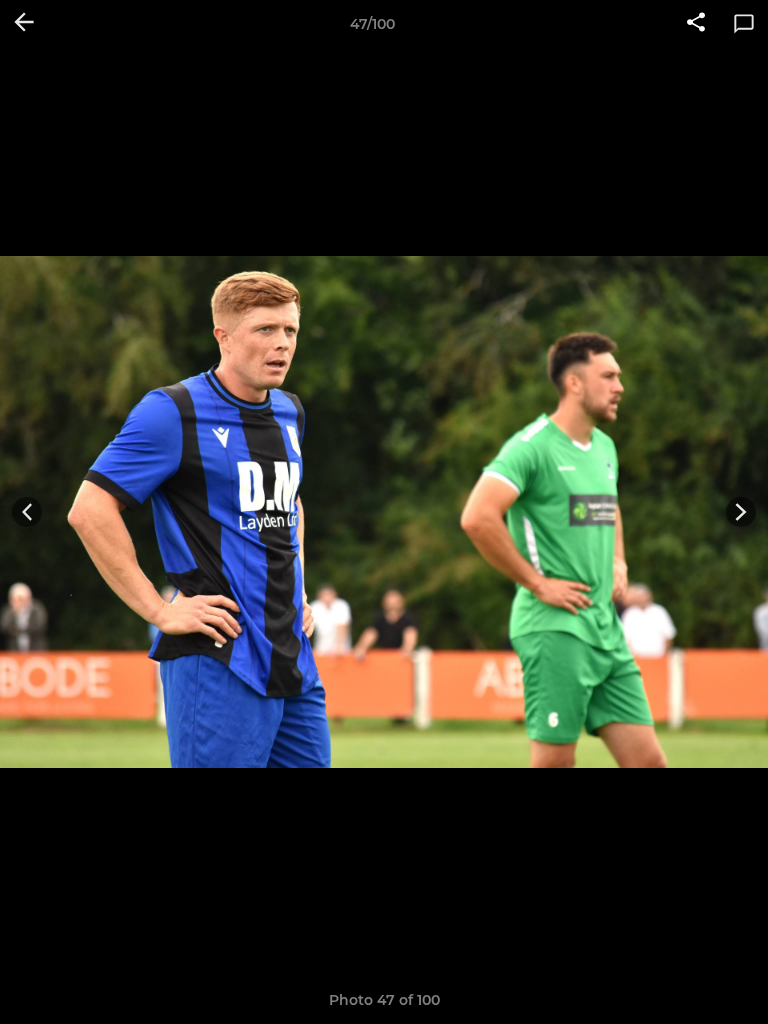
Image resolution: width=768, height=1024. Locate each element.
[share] (696, 24)
